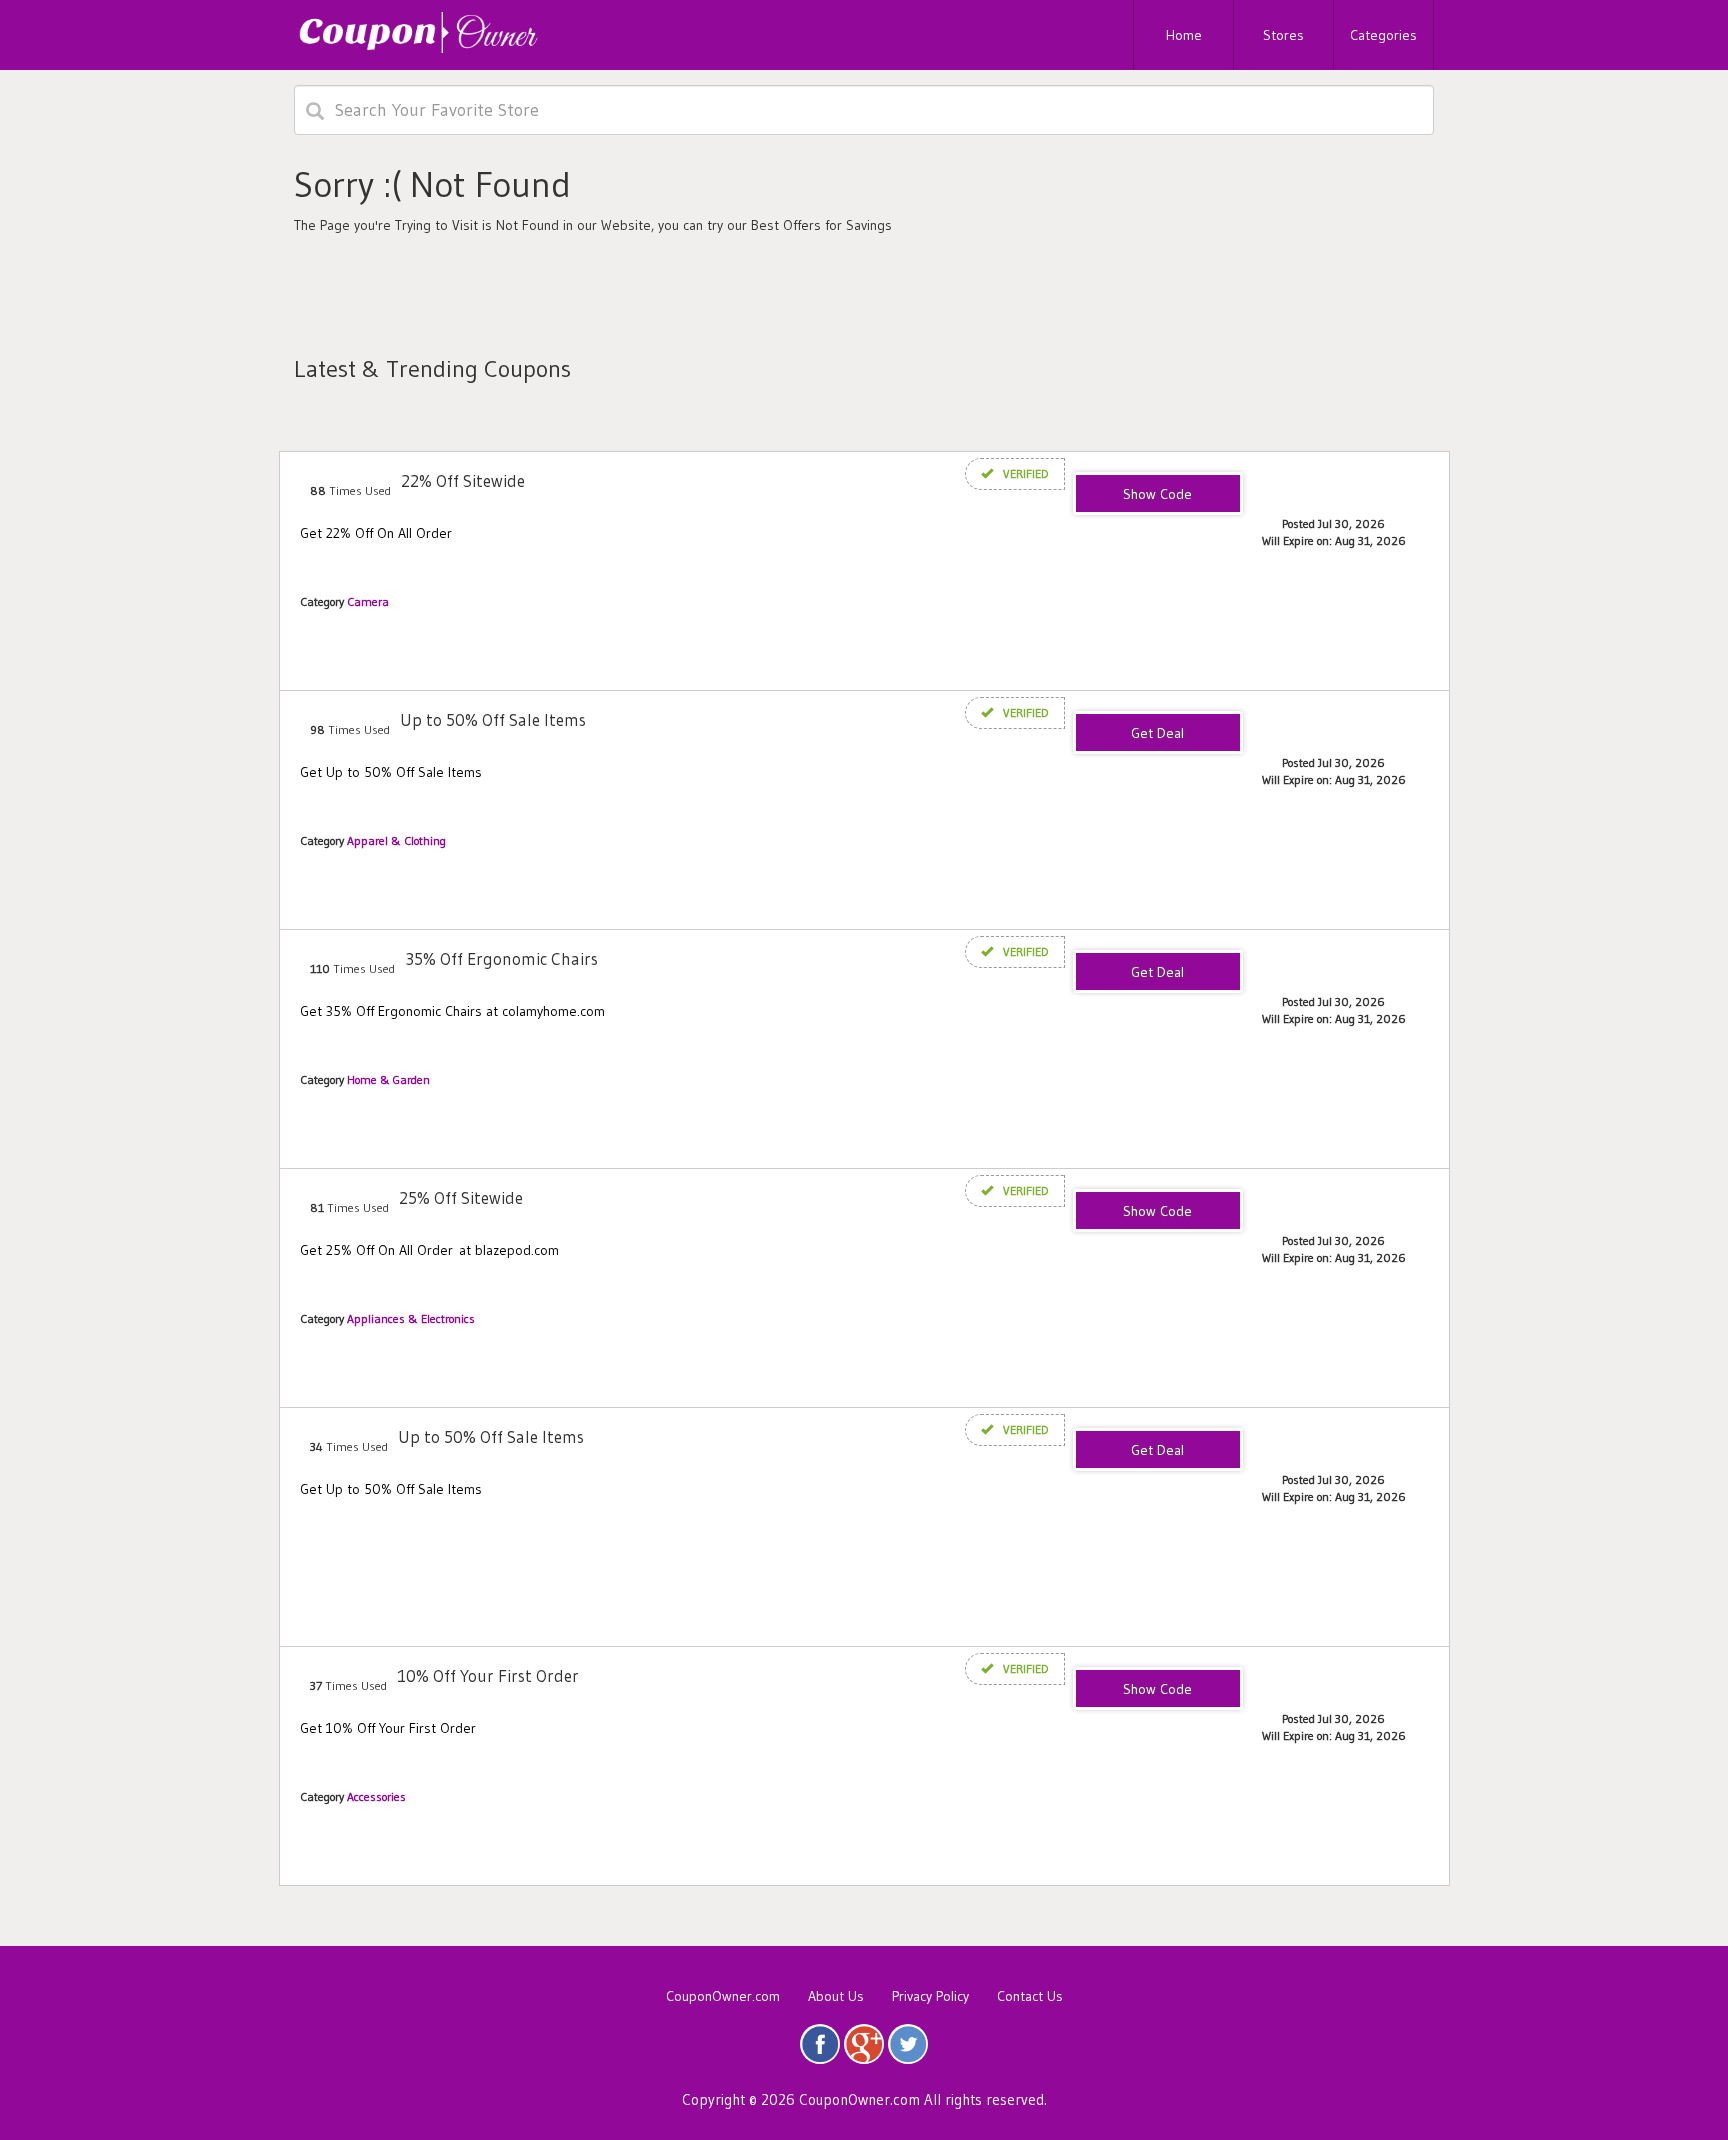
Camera (368, 601)
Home (1184, 35)
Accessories (376, 1796)
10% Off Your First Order (488, 1675)
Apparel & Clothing (396, 840)
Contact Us (1030, 1996)
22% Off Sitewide (463, 480)
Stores (1283, 35)
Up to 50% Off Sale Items (493, 719)
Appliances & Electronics (411, 1318)
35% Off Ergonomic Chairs (501, 958)
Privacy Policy (930, 1996)
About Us (836, 1996)
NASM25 (1157, 1212)
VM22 (1157, 495)
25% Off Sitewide (461, 1197)
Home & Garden (388, 1079)
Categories (1383, 35)
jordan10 (1157, 1690)
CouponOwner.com (723, 1996)
